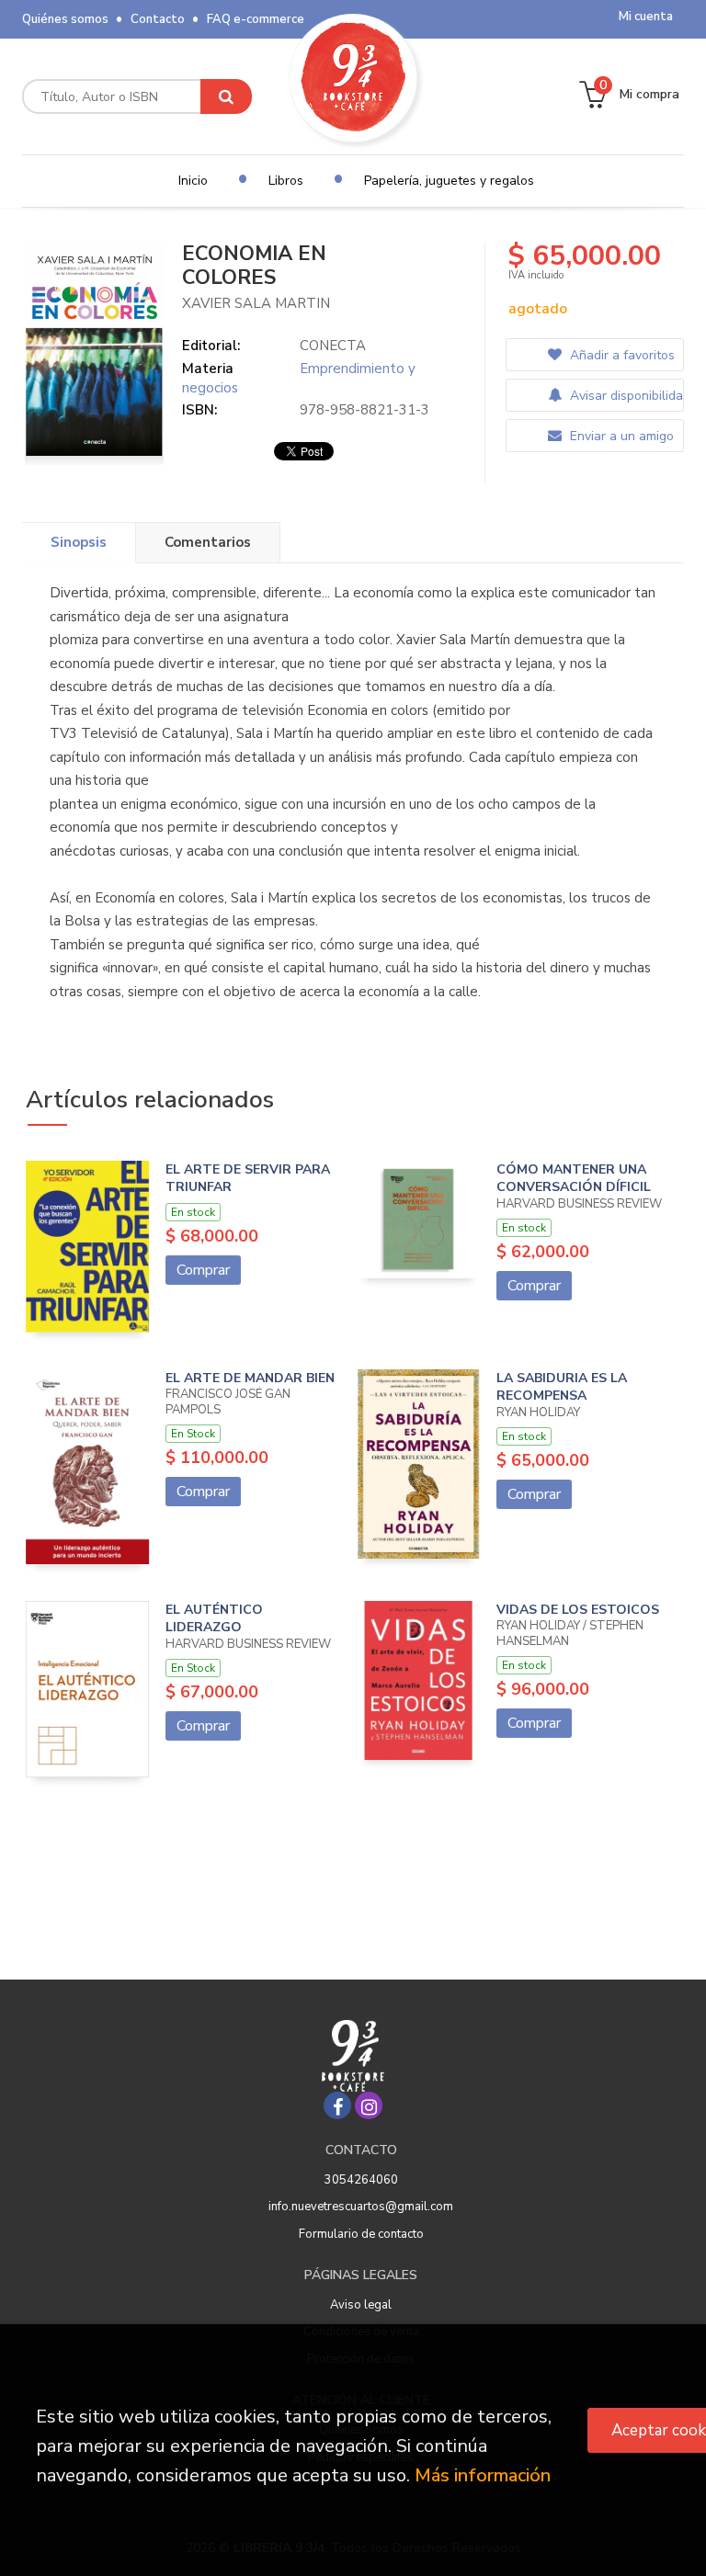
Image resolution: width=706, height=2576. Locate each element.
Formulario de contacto (361, 2234)
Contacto (158, 19)
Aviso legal (361, 2305)
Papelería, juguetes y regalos (449, 181)
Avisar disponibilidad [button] (625, 396)
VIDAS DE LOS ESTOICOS (578, 1610)
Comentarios (208, 542)
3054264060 (361, 2180)
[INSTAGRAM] (369, 2105)
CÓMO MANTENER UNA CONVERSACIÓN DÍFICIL (574, 1179)
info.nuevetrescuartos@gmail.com (361, 2207)
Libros (286, 181)
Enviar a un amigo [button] (620, 436)
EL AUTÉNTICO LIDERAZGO (214, 1619)
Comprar (203, 1270)
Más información (483, 2475)
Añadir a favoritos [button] (621, 355)
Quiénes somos (65, 19)
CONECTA (333, 346)
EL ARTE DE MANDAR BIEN (250, 1378)
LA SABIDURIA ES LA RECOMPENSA (562, 1387)
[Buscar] (226, 96)
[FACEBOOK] (337, 2105)
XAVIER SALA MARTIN (256, 303)
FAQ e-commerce (256, 19)
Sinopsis (79, 542)
